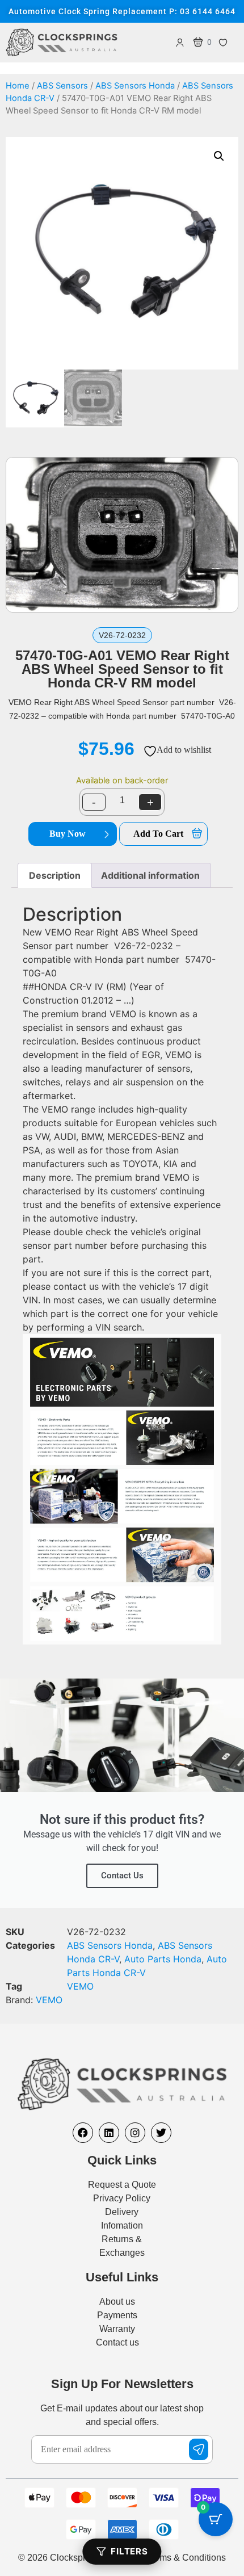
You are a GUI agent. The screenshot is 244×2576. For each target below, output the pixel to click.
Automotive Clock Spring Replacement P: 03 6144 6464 (122, 11)
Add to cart (158, 834)
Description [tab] (55, 875)
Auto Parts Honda (163, 1959)
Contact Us (122, 1876)
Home (18, 86)
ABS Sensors (62, 86)
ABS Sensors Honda (135, 86)
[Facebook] (83, 2133)
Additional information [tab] (150, 875)
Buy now (68, 834)
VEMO (80, 1986)
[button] (219, 156)
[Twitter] (161, 2133)
